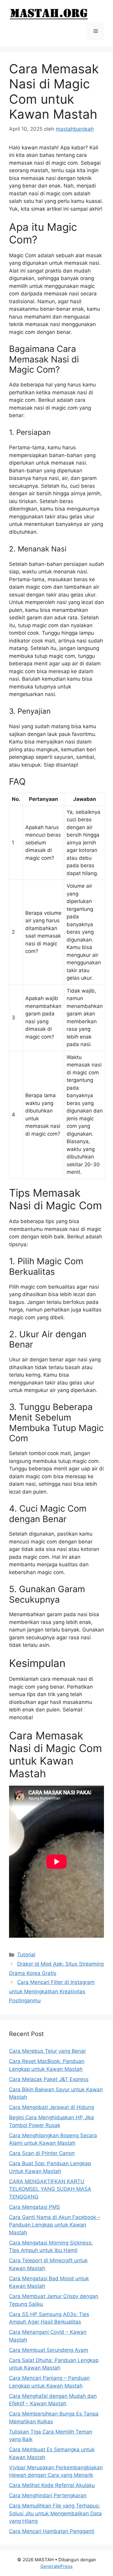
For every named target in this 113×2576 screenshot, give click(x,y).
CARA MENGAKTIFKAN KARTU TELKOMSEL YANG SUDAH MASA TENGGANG (50, 2189)
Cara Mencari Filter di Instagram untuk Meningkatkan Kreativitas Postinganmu (52, 1991)
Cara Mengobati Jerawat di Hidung (52, 2107)
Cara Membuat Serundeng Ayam (49, 2350)
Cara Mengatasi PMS (35, 2207)
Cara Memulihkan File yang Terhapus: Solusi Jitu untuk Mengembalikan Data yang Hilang (55, 2513)
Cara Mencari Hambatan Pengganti (52, 2531)
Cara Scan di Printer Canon (42, 2153)
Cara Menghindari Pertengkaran (48, 2495)
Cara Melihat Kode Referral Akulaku (52, 2485)
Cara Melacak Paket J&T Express (49, 2079)
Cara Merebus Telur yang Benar (47, 2051)
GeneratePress (56, 2566)
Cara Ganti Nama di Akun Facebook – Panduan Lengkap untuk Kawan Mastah (55, 2225)
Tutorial (26, 1955)
